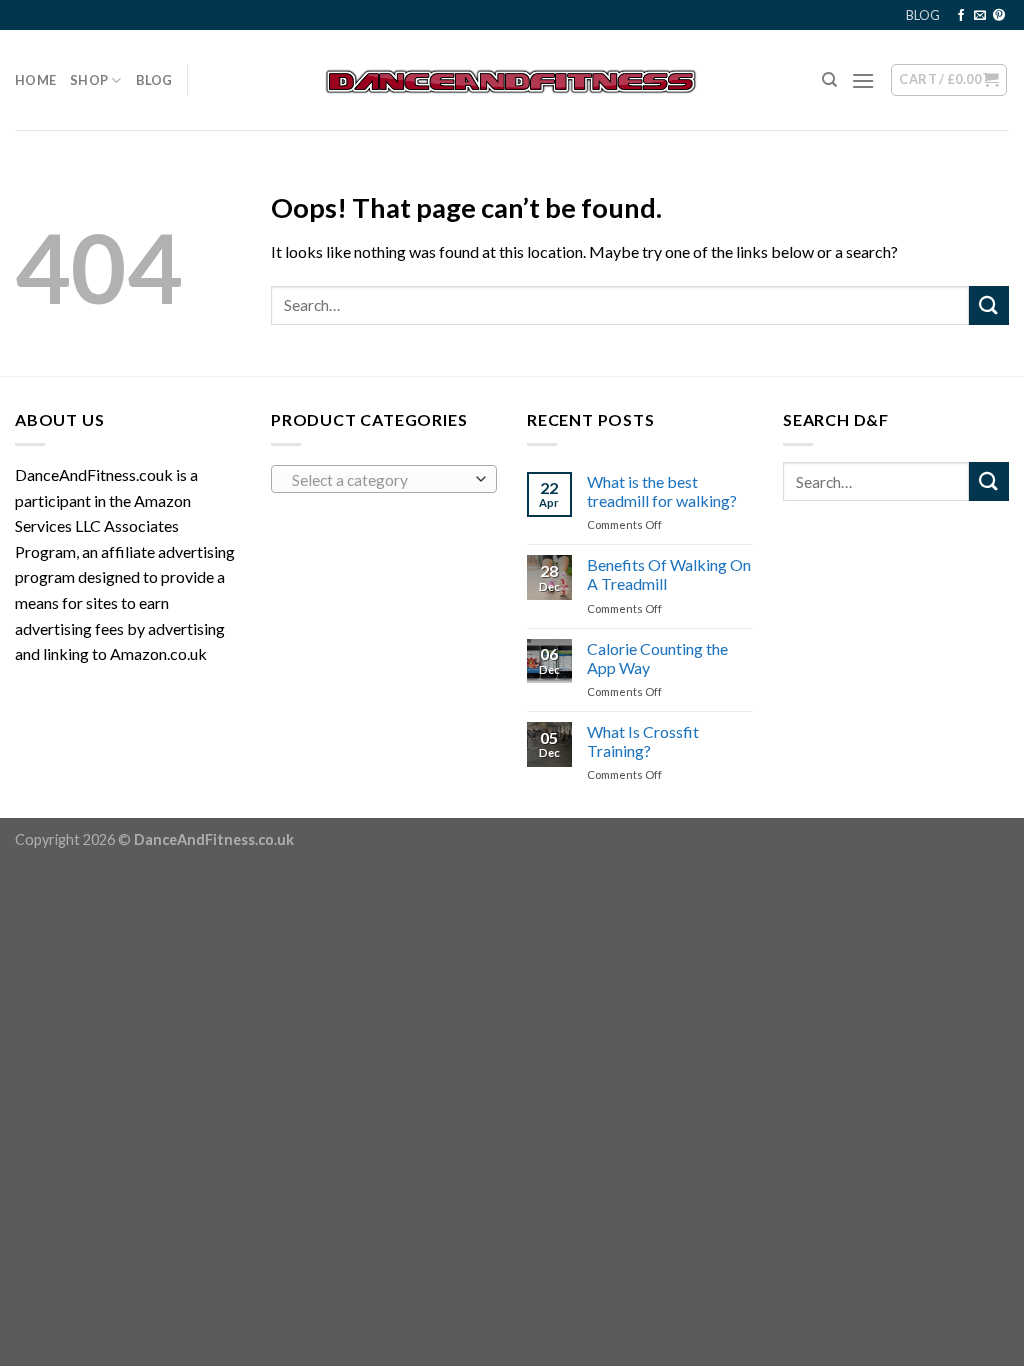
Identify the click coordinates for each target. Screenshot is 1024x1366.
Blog (154, 80)
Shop (89, 80)
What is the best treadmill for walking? (662, 491)
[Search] (829, 80)
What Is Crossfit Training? (643, 741)
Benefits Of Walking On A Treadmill (669, 574)
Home (35, 80)
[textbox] (379, 480)
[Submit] (989, 305)
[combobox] (384, 479)
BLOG (923, 15)
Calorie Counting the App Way (657, 658)
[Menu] (863, 80)
